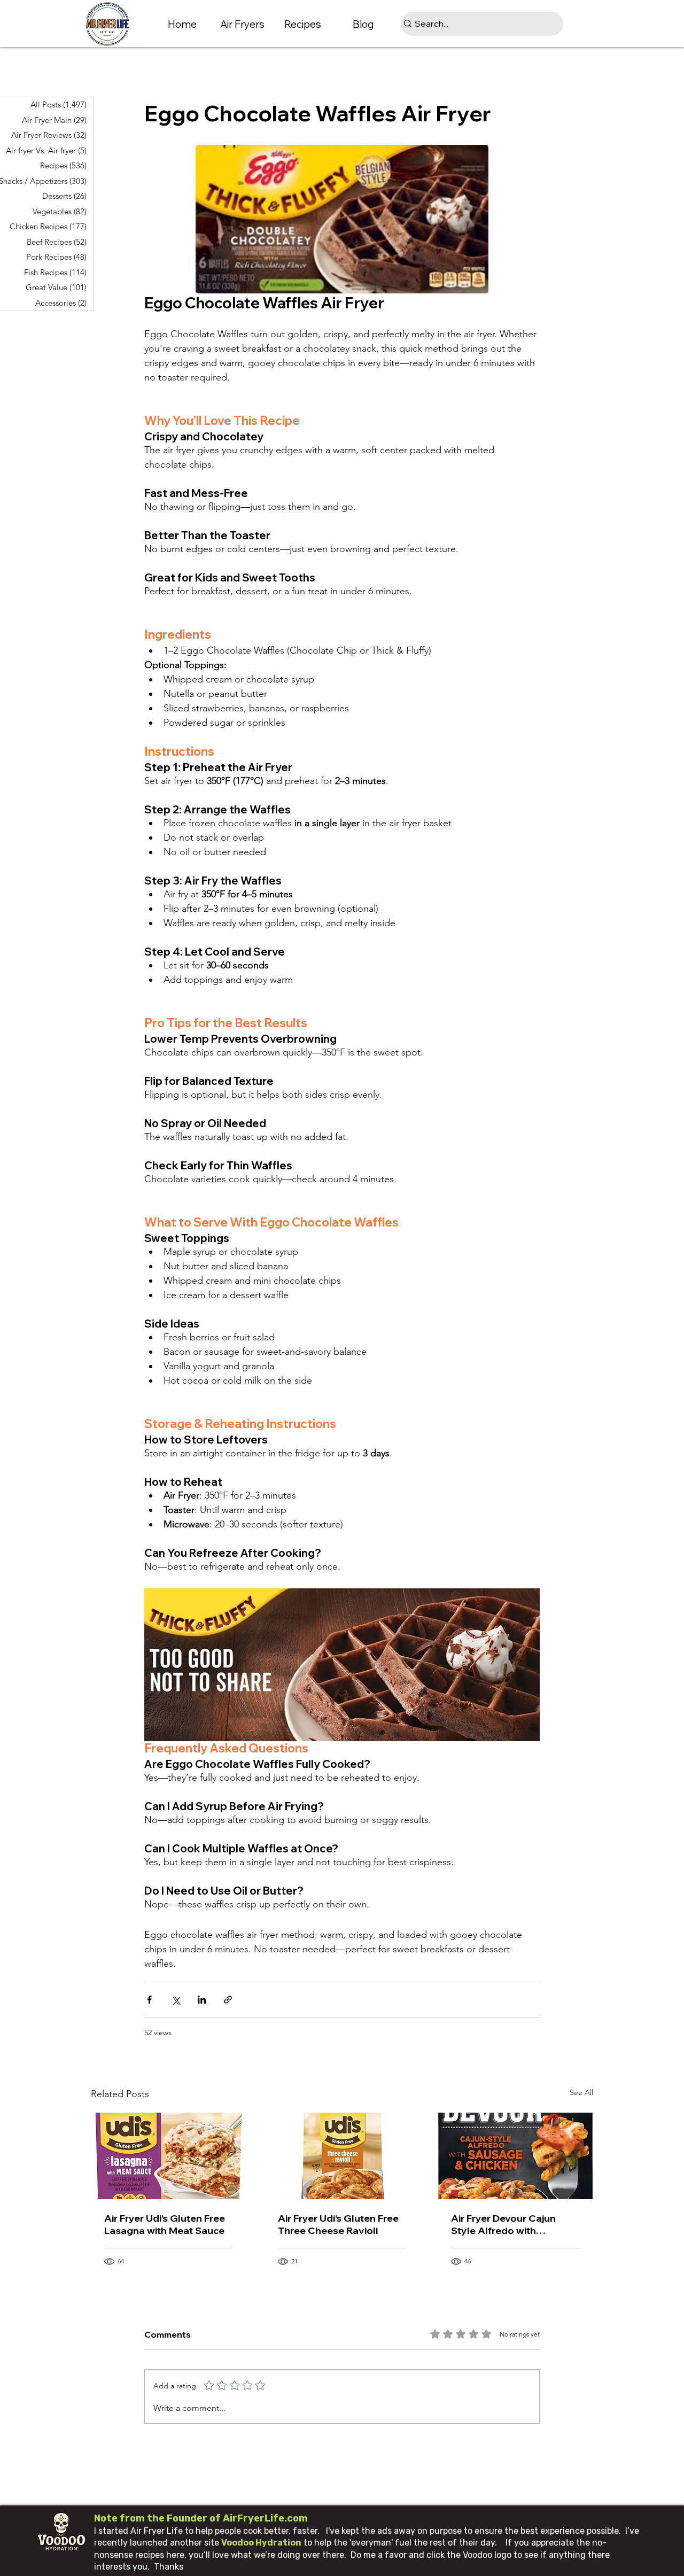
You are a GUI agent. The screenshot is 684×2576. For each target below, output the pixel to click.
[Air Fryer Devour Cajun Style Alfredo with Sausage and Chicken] (515, 2156)
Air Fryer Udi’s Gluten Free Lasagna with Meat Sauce (165, 2224)
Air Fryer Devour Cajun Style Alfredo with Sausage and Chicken (503, 2224)
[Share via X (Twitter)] (176, 2000)
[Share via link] (228, 2000)
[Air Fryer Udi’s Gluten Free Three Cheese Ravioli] (342, 2156)
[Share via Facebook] (149, 2000)
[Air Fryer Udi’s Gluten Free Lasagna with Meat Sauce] (169, 2156)
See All (581, 2092)
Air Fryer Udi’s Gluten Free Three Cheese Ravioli (338, 2224)
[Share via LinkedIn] (202, 2000)
